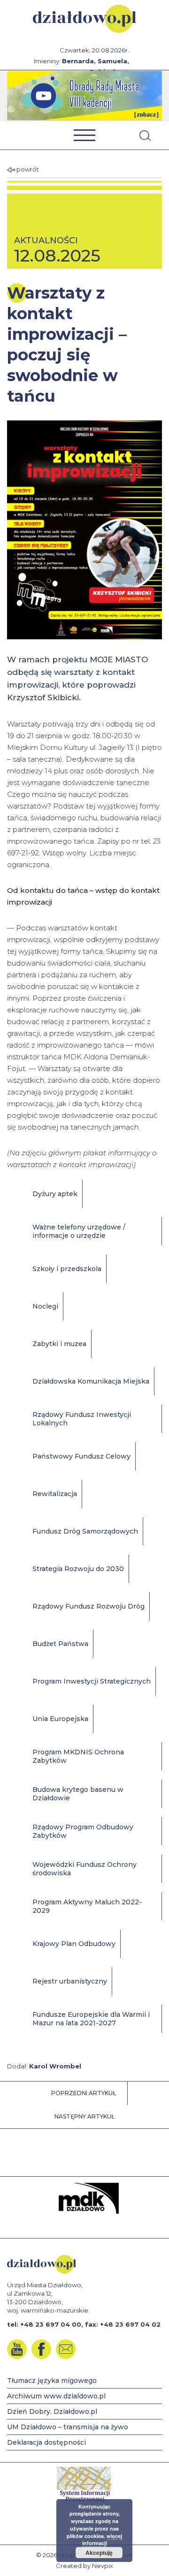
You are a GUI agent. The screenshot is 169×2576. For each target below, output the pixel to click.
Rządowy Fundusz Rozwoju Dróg (88, 1606)
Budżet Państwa (60, 1644)
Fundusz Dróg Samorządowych (85, 1531)
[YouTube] (17, 2349)
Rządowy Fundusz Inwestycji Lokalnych (82, 1419)
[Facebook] (41, 2349)
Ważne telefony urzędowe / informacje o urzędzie (79, 1231)
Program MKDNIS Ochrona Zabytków (78, 1756)
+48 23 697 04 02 (130, 2324)
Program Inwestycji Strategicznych (92, 1681)
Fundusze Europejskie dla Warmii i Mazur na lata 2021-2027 (91, 2019)
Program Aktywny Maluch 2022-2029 (87, 1906)
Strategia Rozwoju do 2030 (78, 1569)
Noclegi (45, 1306)
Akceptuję (99, 2553)
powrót (27, 169)
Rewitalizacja (55, 1494)
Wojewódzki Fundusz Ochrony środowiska (84, 1869)
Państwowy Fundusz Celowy (81, 1456)
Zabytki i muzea (59, 1344)
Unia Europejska (60, 1719)
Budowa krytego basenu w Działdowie (78, 1794)
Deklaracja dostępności (46, 2442)
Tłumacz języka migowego (52, 2381)
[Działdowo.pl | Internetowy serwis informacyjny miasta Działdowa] (85, 19)
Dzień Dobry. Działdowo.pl (52, 2411)
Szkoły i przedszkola (67, 1269)
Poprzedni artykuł (84, 2093)
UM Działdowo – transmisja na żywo (68, 2427)
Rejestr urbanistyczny (70, 1981)
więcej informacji (102, 2540)
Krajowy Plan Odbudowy (74, 1944)
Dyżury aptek (55, 1194)
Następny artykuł (84, 2116)
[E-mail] (66, 2349)
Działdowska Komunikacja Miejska (91, 1381)
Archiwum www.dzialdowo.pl (56, 2396)
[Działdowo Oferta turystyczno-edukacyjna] (84, 96)
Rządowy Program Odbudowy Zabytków (83, 1831)
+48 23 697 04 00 (51, 2324)
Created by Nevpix (84, 2566)
